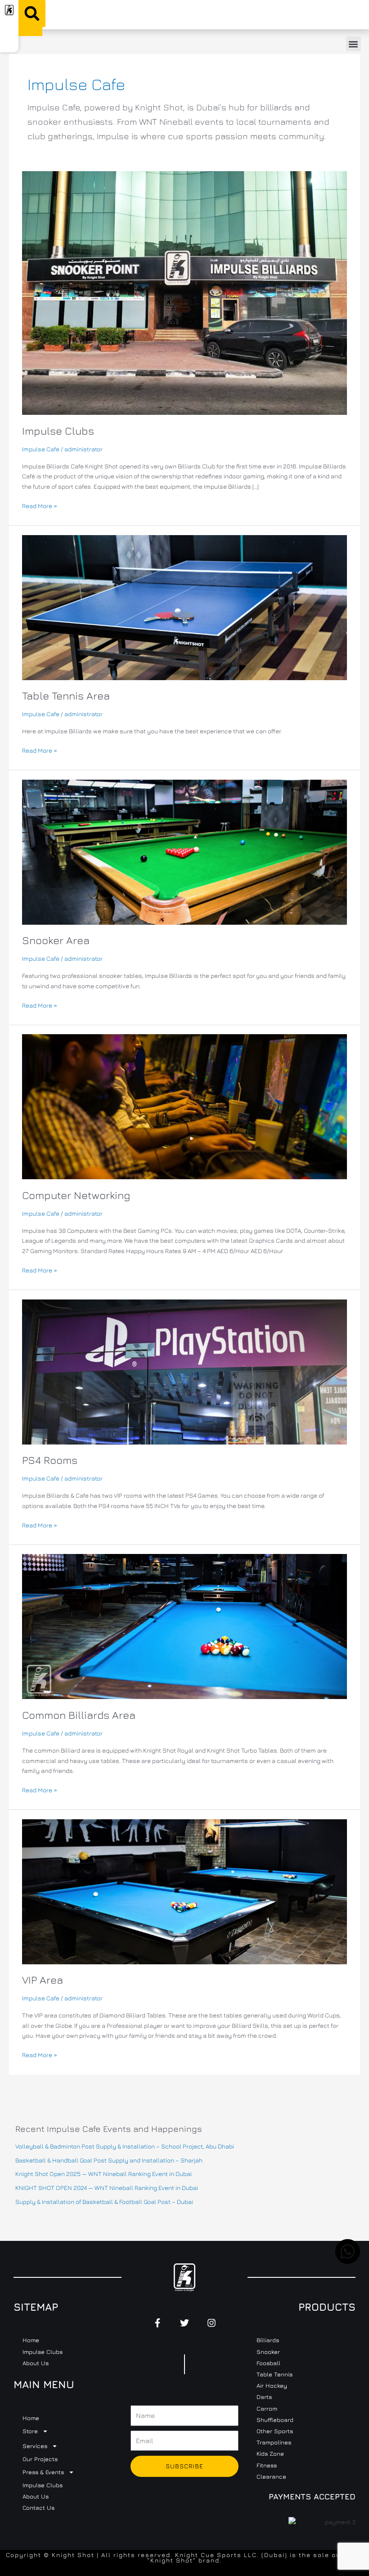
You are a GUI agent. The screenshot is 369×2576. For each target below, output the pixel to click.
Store (30, 2431)
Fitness (267, 2465)
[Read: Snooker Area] (184, 851)
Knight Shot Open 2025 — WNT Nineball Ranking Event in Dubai (103, 2174)
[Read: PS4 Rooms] (184, 1371)
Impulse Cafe (41, 449)
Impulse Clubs (58, 431)
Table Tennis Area (66, 695)
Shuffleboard (275, 2420)
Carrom (267, 2408)
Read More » (40, 505)
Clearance (271, 2476)
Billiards (268, 2340)
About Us (36, 2363)
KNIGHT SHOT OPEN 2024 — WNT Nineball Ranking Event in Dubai (107, 2188)
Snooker (268, 2352)
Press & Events (43, 2472)
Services (35, 2446)
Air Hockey (272, 2385)
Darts (264, 2397)
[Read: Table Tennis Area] (184, 607)
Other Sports (275, 2431)
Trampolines (274, 2442)
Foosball (268, 2363)
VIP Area (43, 1980)
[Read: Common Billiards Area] (184, 1626)
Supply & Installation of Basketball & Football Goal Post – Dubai (104, 2202)
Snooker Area (56, 940)
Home (31, 2340)
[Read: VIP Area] (184, 1891)
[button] (32, 14)
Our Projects (40, 2459)
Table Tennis (274, 2374)
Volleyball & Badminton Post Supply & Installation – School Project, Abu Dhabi (125, 2146)
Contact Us (38, 2508)
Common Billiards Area (79, 1715)
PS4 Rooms (50, 1460)
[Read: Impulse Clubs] (184, 292)
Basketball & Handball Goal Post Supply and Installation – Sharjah (109, 2160)
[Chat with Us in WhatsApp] (348, 2262)
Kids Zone (270, 2453)
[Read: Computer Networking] (184, 1106)
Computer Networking (76, 1195)
